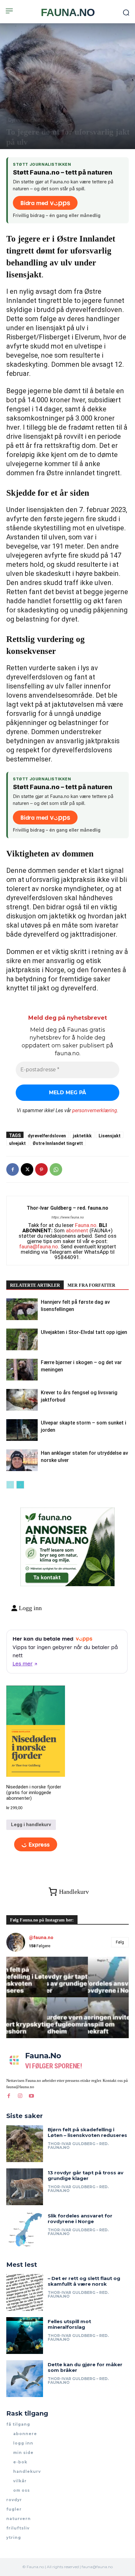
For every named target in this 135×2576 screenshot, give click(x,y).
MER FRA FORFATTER (91, 1285)
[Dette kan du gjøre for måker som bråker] (25, 2379)
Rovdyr (64, 120)
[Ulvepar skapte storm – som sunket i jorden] (22, 1430)
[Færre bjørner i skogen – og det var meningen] (22, 1370)
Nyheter (42, 120)
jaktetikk (82, 1136)
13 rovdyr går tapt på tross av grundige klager (86, 2175)
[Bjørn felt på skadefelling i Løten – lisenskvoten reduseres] (25, 2144)
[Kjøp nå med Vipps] (36, 1845)
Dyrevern (18, 120)
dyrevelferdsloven (47, 1136)
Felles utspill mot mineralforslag (69, 2324)
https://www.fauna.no (68, 1217)
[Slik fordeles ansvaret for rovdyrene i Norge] (25, 2230)
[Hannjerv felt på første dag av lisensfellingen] (22, 1309)
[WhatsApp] (56, 1169)
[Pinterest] (41, 1169)
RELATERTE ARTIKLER (35, 1285)
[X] (27, 1169)
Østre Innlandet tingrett (58, 1143)
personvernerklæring (95, 1110)
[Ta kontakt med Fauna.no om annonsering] (47, 1576)
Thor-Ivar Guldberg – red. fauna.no (67, 1208)
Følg (120, 1942)
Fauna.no (86, 1225)
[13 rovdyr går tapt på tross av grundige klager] (25, 2187)
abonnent (77, 1230)
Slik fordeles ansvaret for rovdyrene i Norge (80, 2219)
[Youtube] (31, 2096)
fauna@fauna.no (39, 1246)
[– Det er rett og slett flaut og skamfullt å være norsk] (25, 2292)
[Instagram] (20, 2096)
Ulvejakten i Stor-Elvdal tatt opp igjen (84, 1332)
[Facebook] (13, 1169)
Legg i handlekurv (31, 1825)
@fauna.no (41, 1938)
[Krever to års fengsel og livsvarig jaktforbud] (22, 1400)
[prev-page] (10, 1485)
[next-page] (20, 1485)
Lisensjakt (110, 1136)
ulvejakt (17, 1143)
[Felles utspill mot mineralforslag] (25, 2336)
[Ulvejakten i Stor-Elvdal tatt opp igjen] (22, 1339)
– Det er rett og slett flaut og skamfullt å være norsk (84, 2281)
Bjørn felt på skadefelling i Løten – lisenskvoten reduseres (87, 2132)
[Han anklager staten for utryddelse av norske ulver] (22, 1460)
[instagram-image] (27, 1977)
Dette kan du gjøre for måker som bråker (85, 2367)
